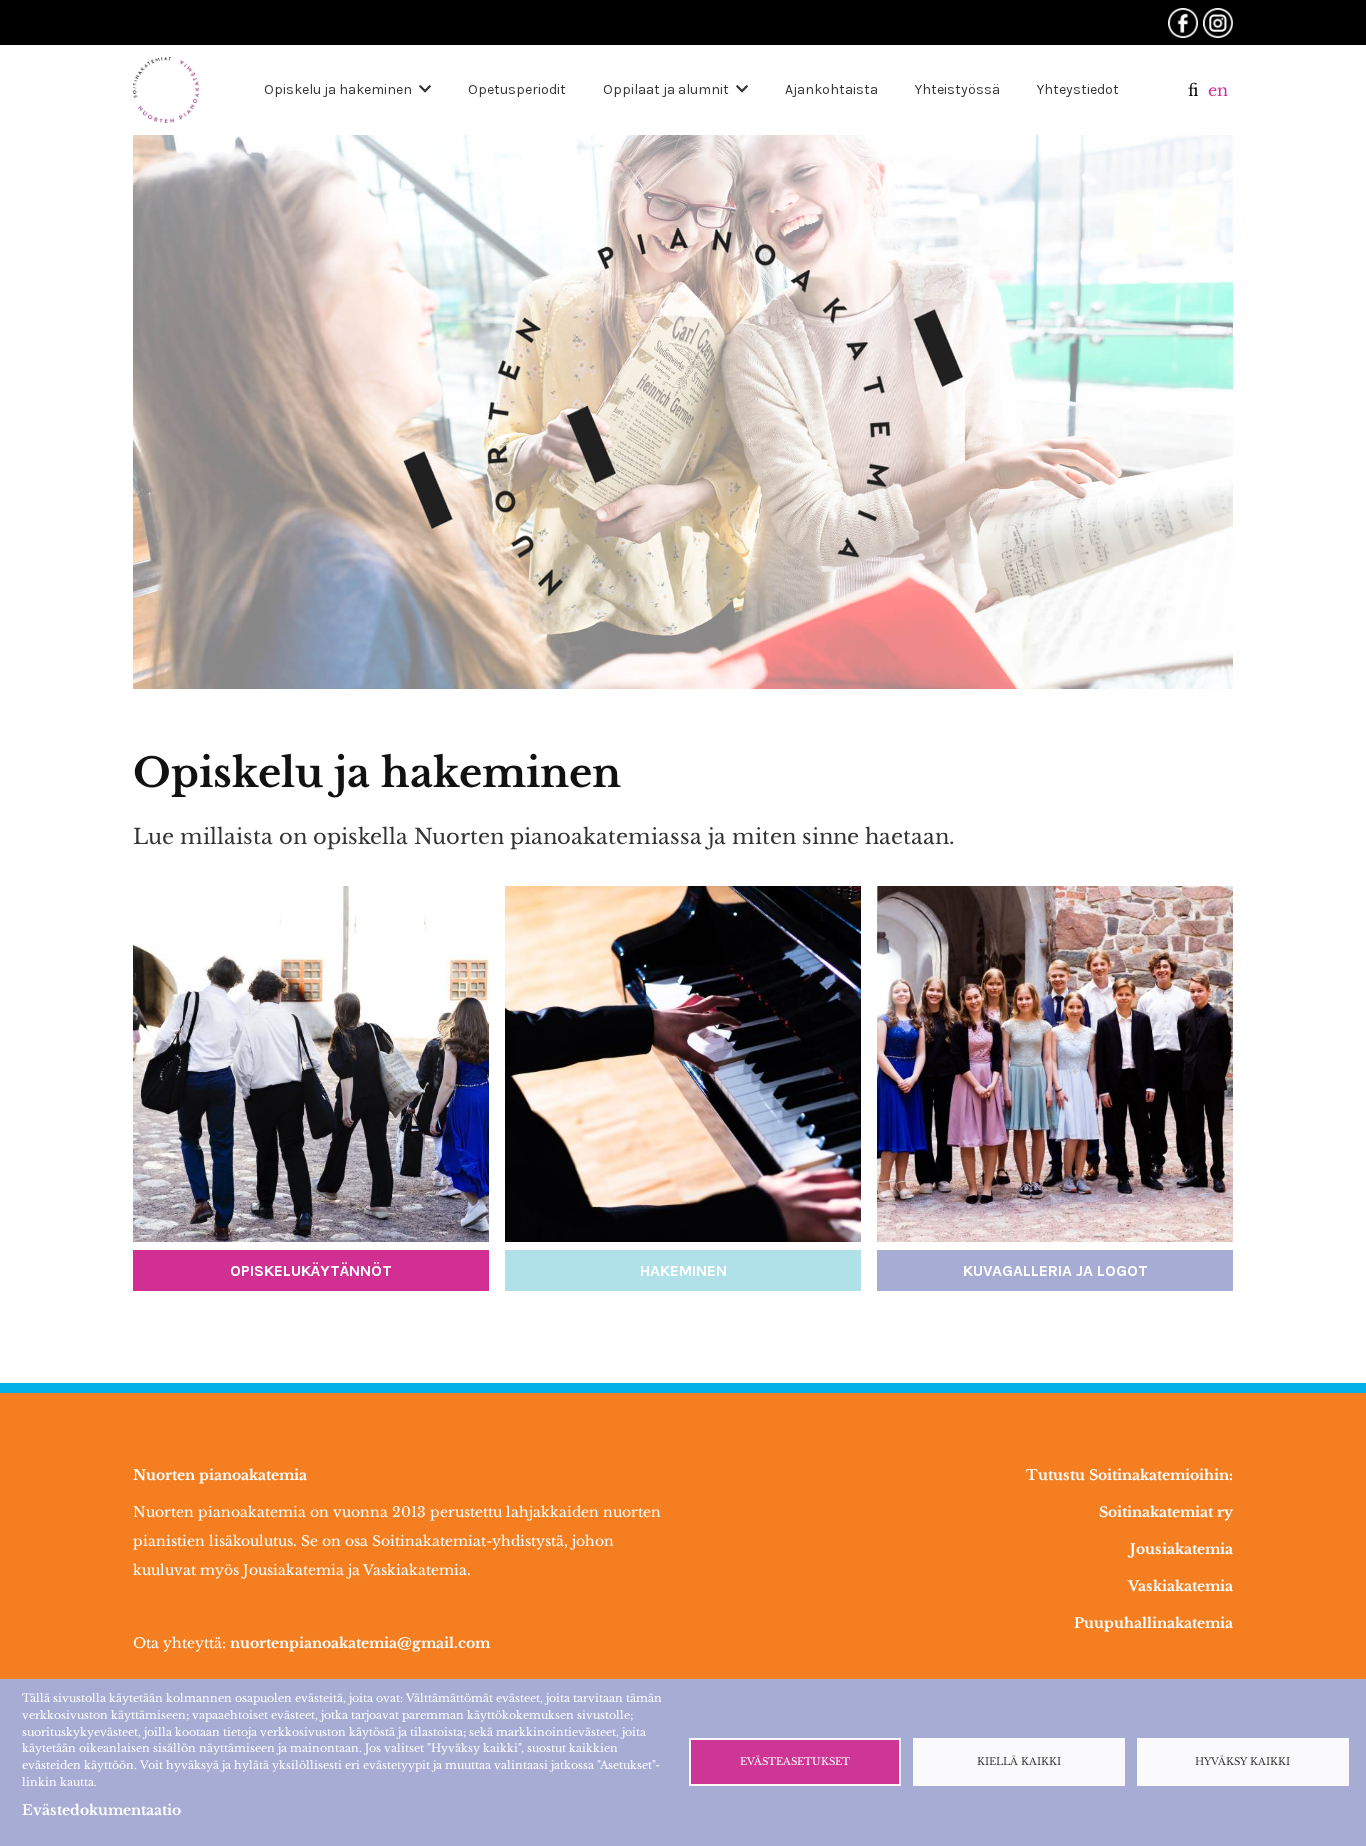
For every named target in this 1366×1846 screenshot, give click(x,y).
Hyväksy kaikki (1242, 1762)
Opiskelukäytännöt (311, 1270)
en (1218, 90)
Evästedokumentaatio (101, 1810)
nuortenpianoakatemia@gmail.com (360, 1643)
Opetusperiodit (517, 89)
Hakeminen (683, 1270)
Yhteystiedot (1078, 89)
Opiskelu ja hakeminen (338, 89)
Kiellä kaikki (1019, 1762)
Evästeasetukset (795, 1762)
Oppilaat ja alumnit (666, 89)
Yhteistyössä (957, 89)
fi (1193, 90)
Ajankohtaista (831, 89)
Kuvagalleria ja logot (1055, 1270)
